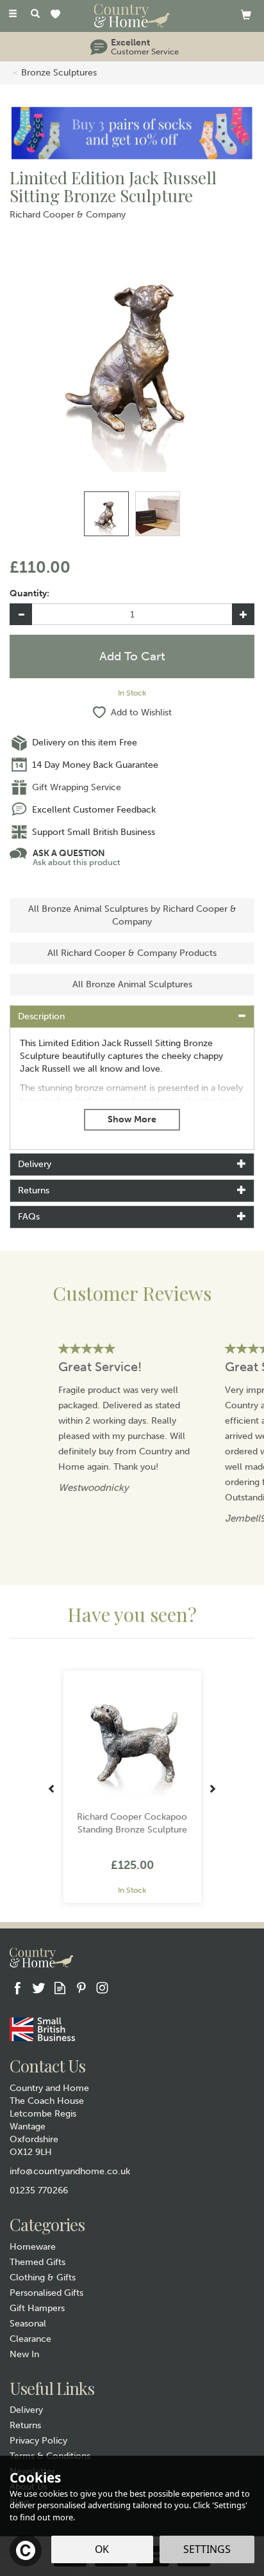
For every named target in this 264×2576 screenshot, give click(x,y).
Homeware (33, 2247)
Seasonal (28, 2324)
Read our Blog (60, 1988)
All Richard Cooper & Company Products (132, 953)
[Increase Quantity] (243, 614)
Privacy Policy (38, 2441)
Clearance (30, 2339)
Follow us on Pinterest (81, 1988)
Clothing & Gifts (43, 2278)
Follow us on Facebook (18, 1988)
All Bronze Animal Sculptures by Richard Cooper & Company (132, 915)
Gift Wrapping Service (77, 787)
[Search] (35, 15)
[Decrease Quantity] (21, 614)
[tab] (132, 1017)
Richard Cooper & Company (68, 215)
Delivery (26, 2410)
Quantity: (29, 593)
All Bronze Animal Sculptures (132, 984)
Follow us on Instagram (102, 1988)
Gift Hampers (37, 2308)
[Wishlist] (58, 15)
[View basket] (246, 14)
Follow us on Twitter (39, 1988)
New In (24, 2354)
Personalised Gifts (46, 2293)
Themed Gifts (37, 2262)
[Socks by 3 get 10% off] (132, 132)
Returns (25, 2425)
